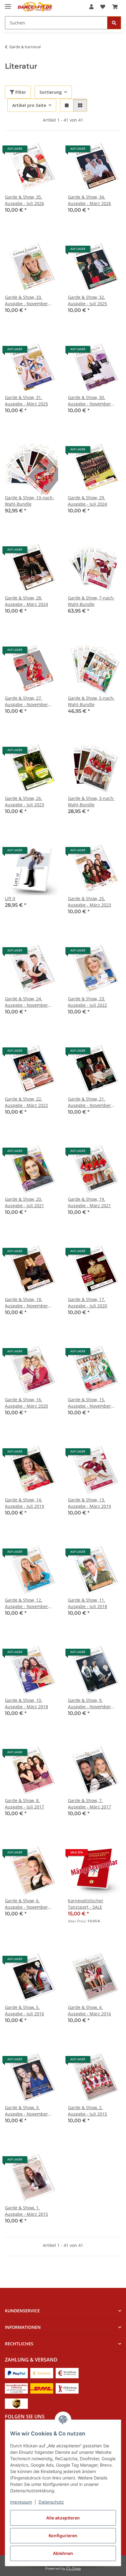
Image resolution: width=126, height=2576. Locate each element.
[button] (91, 7)
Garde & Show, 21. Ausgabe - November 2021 (89, 1102)
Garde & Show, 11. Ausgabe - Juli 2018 (87, 1603)
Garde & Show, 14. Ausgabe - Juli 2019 (24, 1503)
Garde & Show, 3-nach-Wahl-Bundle (91, 801)
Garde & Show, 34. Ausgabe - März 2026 (89, 200)
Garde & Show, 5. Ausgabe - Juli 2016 (24, 2010)
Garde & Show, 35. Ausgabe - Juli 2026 (24, 200)
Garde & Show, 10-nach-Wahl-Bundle (30, 501)
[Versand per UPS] (16, 2403)
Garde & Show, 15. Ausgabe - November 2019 (89, 1403)
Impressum (21, 2502)
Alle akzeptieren (63, 2518)
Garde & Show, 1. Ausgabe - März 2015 (26, 2211)
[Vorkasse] (42, 2372)
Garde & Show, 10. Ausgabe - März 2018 (26, 1703)
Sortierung (51, 92)
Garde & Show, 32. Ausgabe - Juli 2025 (87, 300)
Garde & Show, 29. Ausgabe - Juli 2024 (87, 501)
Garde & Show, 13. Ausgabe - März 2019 (89, 1503)
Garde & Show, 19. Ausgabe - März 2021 (89, 1202)
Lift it (10, 898)
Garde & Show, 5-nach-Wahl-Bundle (91, 701)
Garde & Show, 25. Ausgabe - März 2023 (89, 902)
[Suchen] (114, 23)
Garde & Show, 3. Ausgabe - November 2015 (26, 2111)
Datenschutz (51, 2502)
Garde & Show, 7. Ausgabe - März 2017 (89, 1804)
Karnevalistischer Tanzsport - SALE (86, 1904)
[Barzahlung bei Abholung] (67, 2372)
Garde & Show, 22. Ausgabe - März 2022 (26, 1102)
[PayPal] (16, 2372)
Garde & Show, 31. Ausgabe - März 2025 (26, 401)
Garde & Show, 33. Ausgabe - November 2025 (26, 300)
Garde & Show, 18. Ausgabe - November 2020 (26, 1303)
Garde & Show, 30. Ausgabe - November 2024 (89, 401)
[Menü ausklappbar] (8, 4)
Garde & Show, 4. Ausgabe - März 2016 (89, 2010)
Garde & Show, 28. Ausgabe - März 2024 (26, 601)
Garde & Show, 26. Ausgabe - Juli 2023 (24, 801)
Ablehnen (63, 2553)
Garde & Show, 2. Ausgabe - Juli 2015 (87, 2111)
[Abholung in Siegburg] (67, 2388)
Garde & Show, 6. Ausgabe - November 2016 (26, 1904)
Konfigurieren (63, 2536)
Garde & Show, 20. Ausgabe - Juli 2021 (24, 1202)
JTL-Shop (73, 2568)
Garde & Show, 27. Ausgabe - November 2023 (26, 701)
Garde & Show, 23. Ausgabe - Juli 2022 (87, 1002)
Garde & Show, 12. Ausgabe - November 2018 (26, 1603)
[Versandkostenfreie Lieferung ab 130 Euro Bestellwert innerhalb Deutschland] (16, 2388)
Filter (20, 92)
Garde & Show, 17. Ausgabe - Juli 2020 (87, 1303)
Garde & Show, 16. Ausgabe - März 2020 (26, 1403)
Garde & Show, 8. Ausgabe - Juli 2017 (24, 1804)
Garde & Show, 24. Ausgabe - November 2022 (26, 1002)
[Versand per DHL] (42, 2388)
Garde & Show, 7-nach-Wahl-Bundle (91, 601)
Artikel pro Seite (29, 105)
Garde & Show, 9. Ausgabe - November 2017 (89, 1704)
